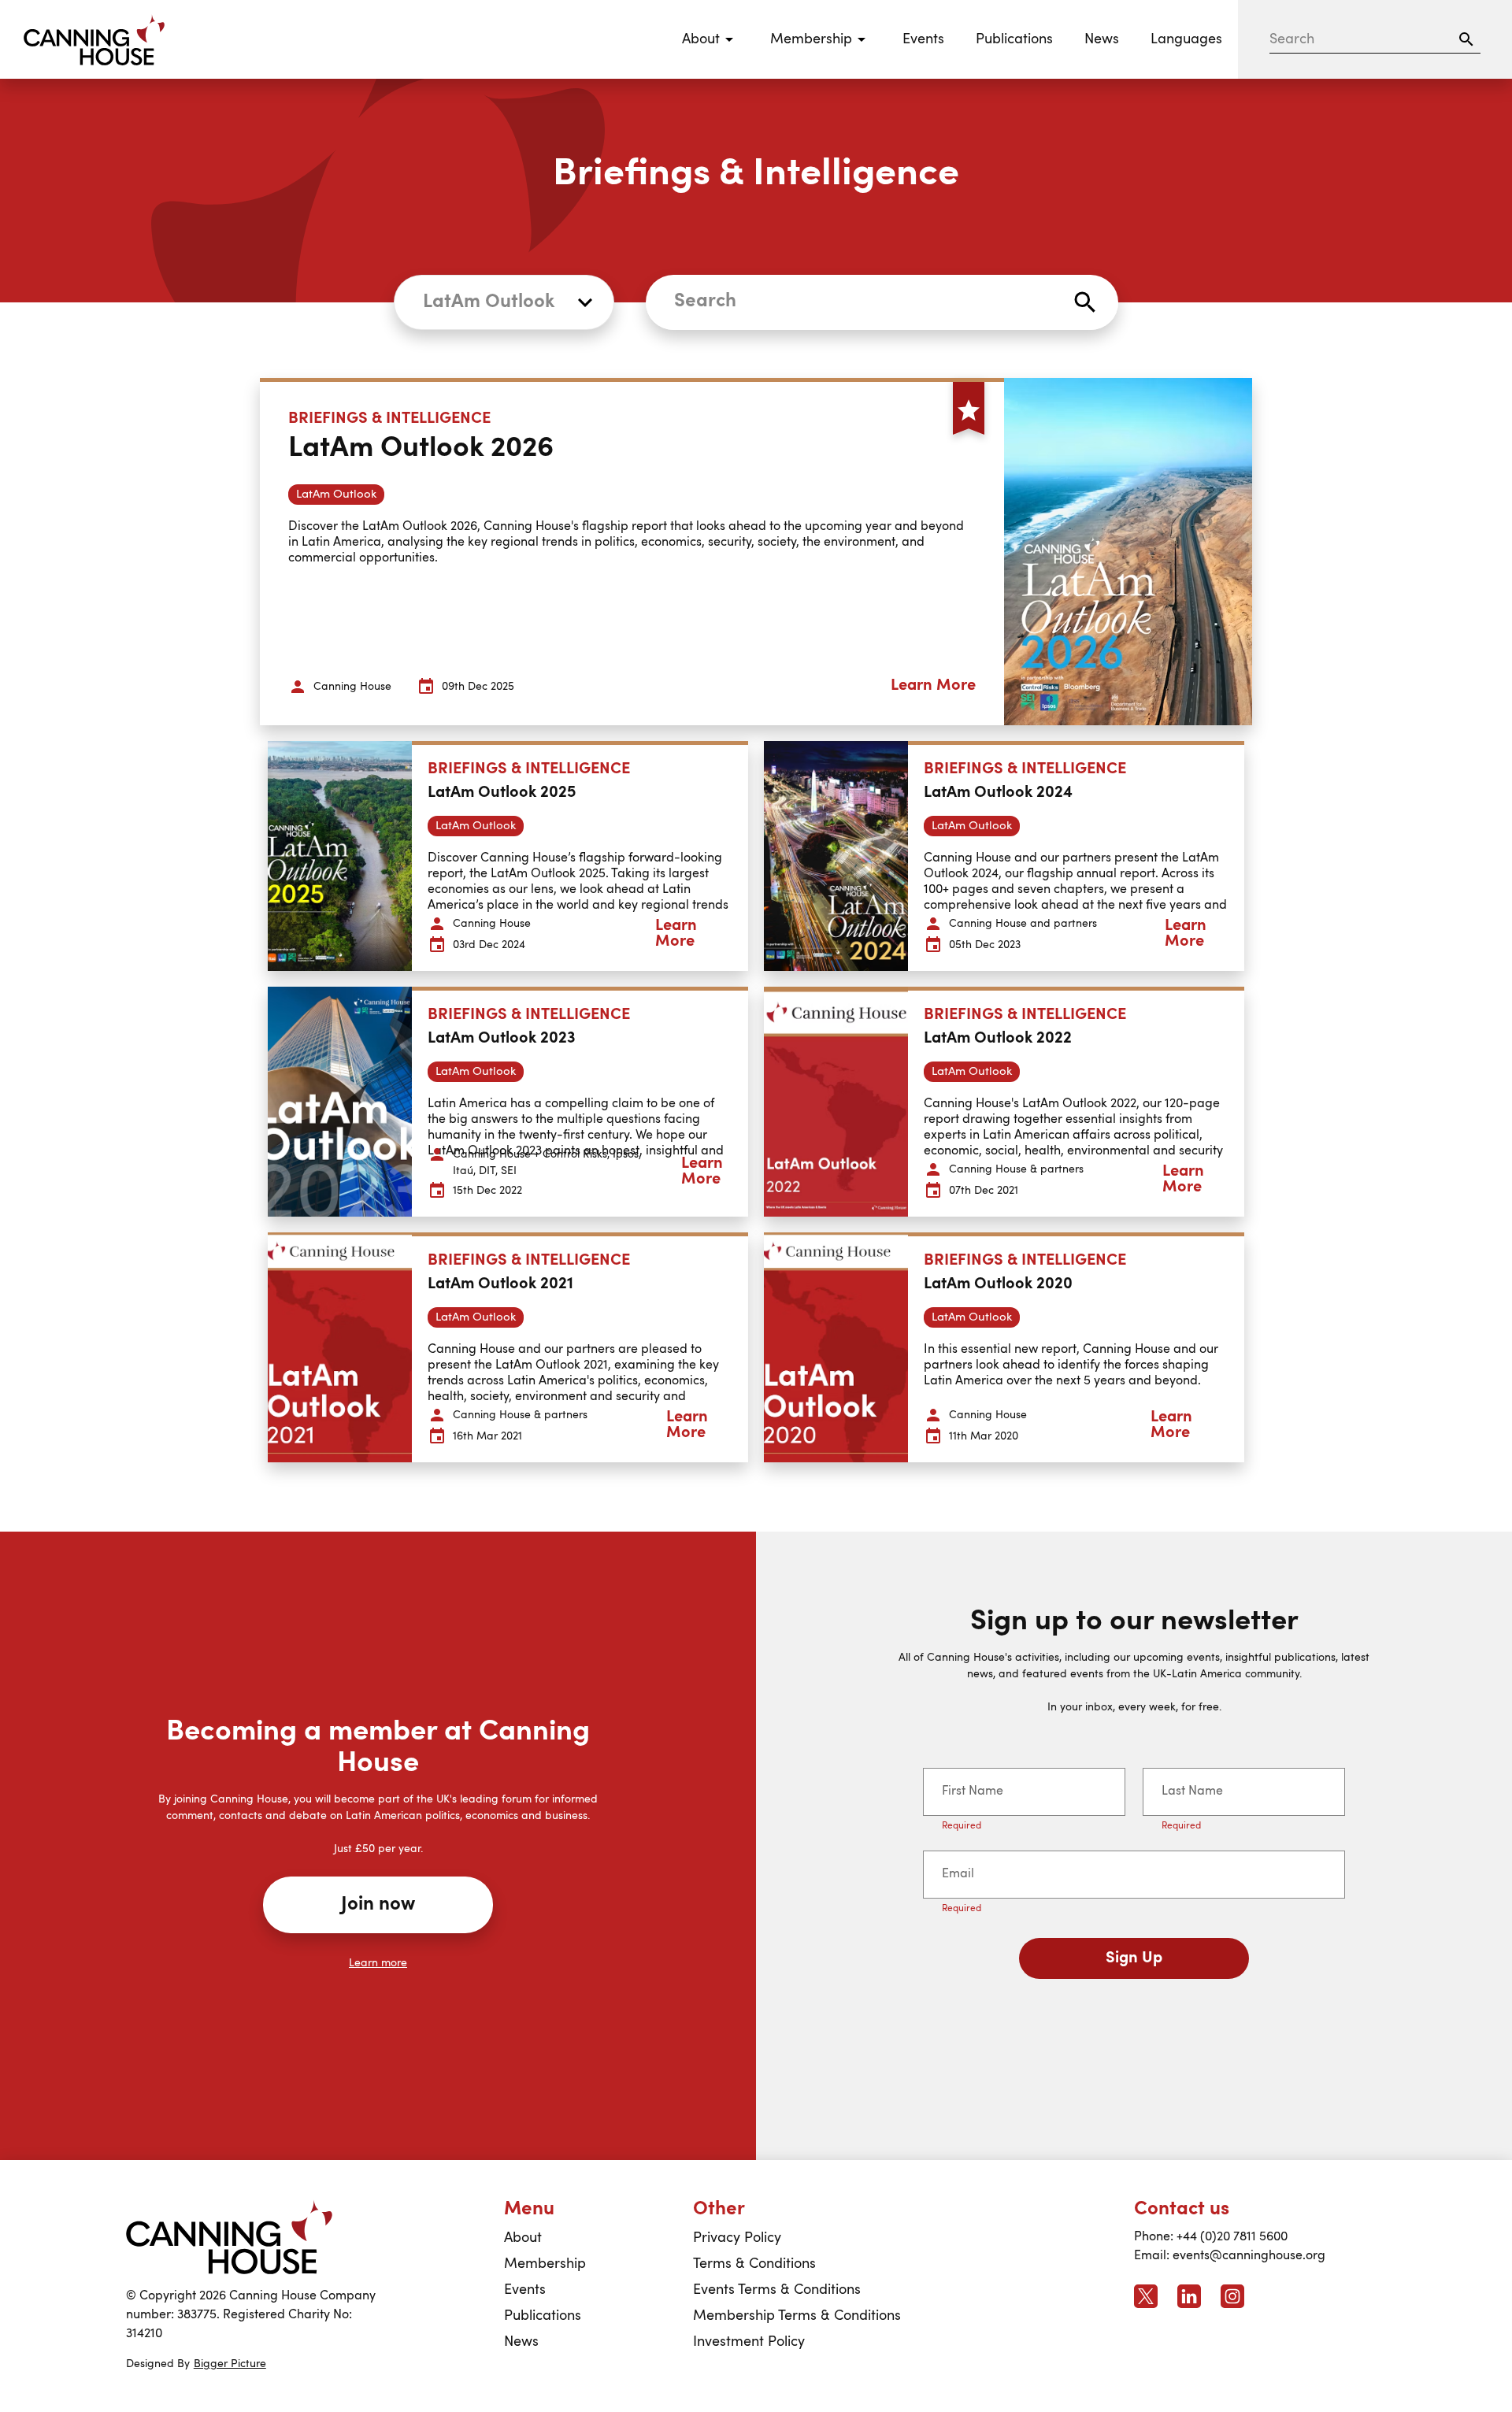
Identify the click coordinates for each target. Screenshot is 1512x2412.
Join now (378, 1905)
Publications (1014, 39)
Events (923, 39)
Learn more (378, 1963)
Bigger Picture (230, 2364)
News (1102, 39)
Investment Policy (749, 2342)
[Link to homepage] (229, 2237)
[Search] (1466, 39)
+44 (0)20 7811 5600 (1232, 2237)
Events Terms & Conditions (777, 2290)
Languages (1186, 39)
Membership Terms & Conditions (797, 2316)
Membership (545, 2264)
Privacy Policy (737, 2238)
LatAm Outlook (489, 302)
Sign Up (1134, 1958)
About (523, 2238)
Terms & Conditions (754, 2264)
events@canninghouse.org (1249, 2256)
